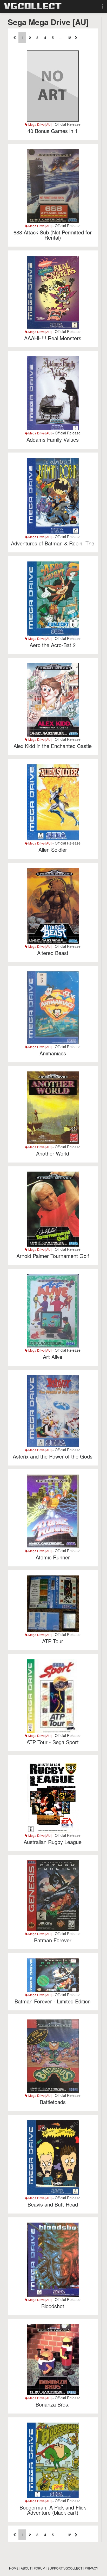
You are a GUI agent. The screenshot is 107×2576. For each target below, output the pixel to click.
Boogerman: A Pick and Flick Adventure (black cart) (53, 2510)
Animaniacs (53, 1053)
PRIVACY (91, 2568)
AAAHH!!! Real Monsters (53, 338)
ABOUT (26, 2568)
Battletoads (53, 2102)
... (61, 38)
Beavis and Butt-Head (53, 2204)
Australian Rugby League (53, 1842)
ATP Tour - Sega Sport (53, 1742)
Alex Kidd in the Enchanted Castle (53, 746)
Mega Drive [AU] (39, 124)
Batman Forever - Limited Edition (53, 2001)
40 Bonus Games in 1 (53, 131)
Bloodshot (53, 2306)
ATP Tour (53, 1641)
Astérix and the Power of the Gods (53, 1456)
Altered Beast (53, 953)
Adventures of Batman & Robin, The (53, 543)
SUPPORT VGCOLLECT (65, 2568)
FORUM (39, 2568)
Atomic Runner (53, 1557)
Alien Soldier (53, 850)
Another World (53, 1153)
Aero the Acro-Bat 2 (53, 645)
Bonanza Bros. (53, 2404)
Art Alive (53, 1357)
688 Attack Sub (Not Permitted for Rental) (53, 235)
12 (69, 38)
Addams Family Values (53, 439)
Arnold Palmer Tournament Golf (53, 1256)
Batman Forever (53, 1940)
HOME (14, 2568)
